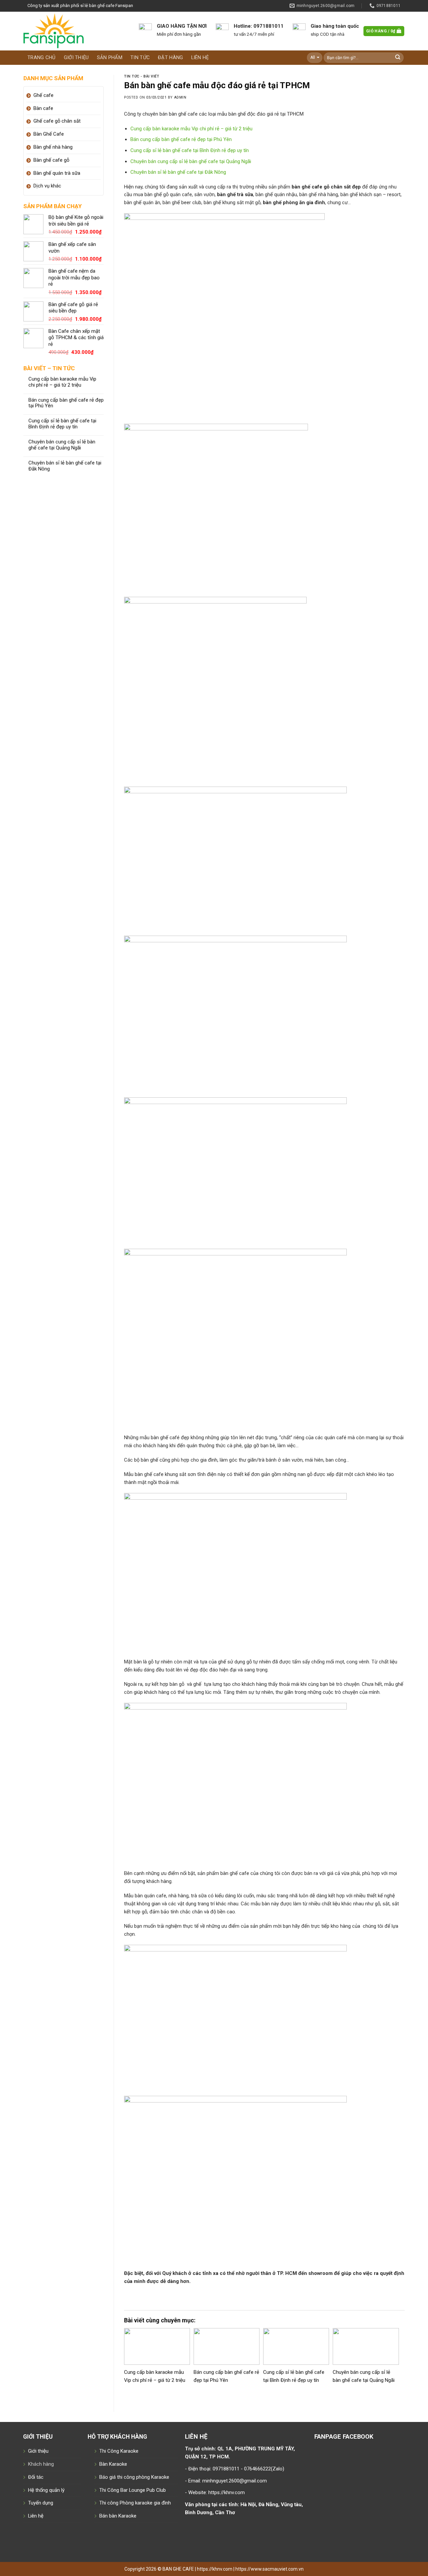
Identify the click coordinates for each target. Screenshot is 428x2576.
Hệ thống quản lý (46, 2490)
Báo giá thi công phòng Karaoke (134, 2477)
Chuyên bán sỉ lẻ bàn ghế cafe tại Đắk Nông (65, 466)
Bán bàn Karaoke (118, 2516)
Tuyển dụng (41, 2503)
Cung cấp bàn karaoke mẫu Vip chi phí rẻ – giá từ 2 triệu (62, 382)
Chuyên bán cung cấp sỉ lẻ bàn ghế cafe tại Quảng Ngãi (62, 445)
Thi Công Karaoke (119, 2451)
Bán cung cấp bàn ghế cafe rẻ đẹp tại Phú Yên (66, 403)
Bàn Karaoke (113, 2464)
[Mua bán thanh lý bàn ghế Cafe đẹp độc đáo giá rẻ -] (76, 31)
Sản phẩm (110, 57)
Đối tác (36, 2477)
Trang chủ (42, 57)
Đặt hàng (170, 57)
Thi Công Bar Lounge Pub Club (133, 2490)
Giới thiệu (76, 57)
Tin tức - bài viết (142, 76)
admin (180, 97)
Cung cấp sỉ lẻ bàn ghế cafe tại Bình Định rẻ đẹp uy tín (62, 424)
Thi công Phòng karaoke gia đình (135, 2503)
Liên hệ (200, 57)
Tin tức (140, 57)
